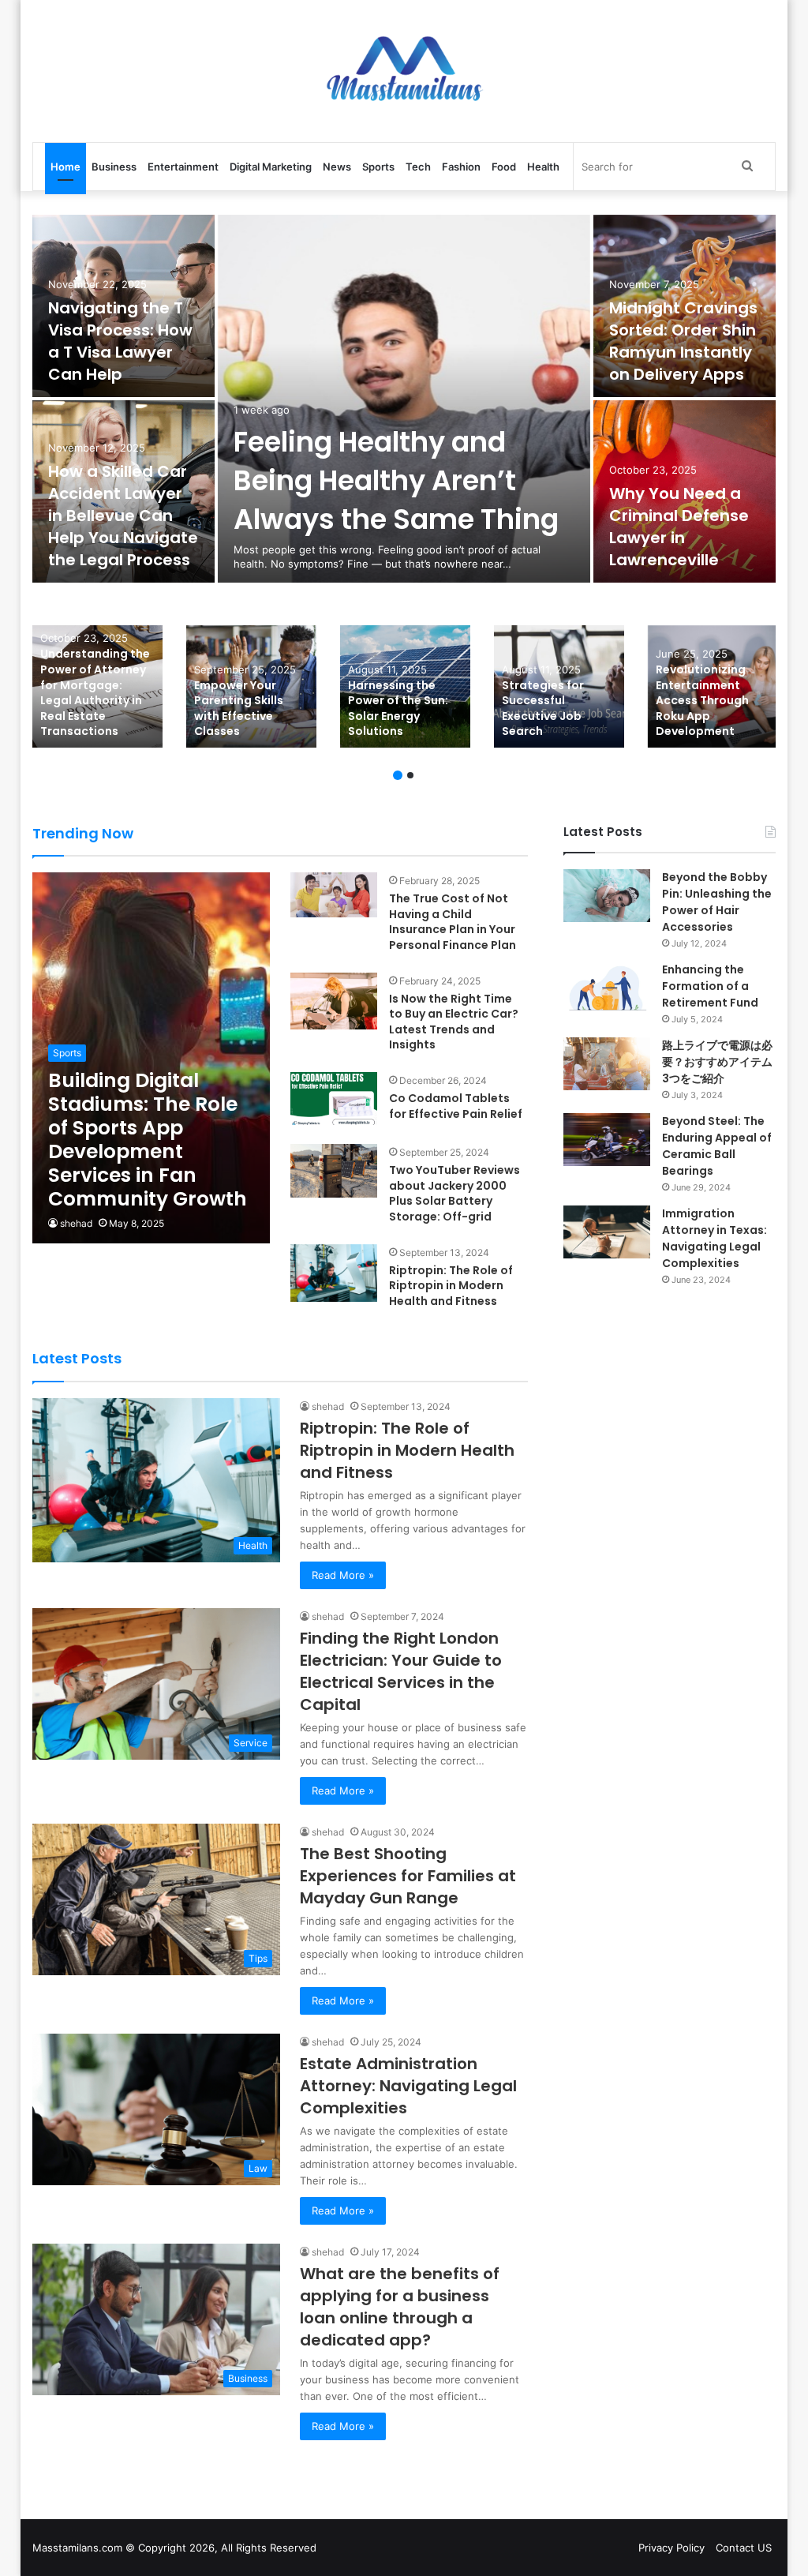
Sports (378, 167)
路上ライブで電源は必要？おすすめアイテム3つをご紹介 (717, 1062)
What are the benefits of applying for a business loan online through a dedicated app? (400, 2307)
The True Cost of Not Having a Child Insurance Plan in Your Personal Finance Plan (453, 922)
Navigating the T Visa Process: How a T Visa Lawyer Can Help (120, 341)
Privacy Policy (671, 2548)
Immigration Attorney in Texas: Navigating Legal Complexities (714, 1238)
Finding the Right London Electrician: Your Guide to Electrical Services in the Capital (401, 1671)
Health (543, 167)
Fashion (461, 167)
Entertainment (183, 167)
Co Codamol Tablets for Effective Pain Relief (456, 1106)
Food (504, 167)
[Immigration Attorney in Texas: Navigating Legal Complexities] (607, 1232)
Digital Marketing (271, 167)
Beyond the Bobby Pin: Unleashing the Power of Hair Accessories (717, 902)
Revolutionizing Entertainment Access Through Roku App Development (702, 700)
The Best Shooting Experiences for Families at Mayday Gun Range (408, 1876)
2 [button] (410, 775)
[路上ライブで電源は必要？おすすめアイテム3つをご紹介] (607, 1064)
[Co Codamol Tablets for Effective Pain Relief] (334, 1099)
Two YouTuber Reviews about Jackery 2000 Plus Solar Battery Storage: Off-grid (454, 1193)
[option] (404, 400)
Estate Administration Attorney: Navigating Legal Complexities (408, 2086)
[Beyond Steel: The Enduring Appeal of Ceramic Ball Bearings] (607, 1140)
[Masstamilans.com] (404, 71)
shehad (76, 1223)
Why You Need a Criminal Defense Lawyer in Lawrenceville (679, 527)
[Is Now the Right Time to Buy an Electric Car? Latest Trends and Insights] (334, 1001)
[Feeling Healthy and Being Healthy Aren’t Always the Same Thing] (404, 399)
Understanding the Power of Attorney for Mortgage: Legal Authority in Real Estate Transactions (95, 692)
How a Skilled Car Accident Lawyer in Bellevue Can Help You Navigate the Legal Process (123, 516)
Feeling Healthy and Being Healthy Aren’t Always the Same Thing (396, 480)
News (337, 167)
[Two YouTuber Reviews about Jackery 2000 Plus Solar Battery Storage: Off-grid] (334, 1170)
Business (114, 167)
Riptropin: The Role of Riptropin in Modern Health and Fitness (451, 1286)
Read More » (343, 1575)
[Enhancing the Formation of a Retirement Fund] (607, 988)
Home (65, 167)
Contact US (744, 2548)
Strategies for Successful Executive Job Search (543, 709)
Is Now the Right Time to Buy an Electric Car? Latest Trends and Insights (454, 1022)
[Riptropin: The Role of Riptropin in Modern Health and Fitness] (334, 1273)
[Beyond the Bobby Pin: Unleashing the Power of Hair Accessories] (607, 896)
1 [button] (398, 775)
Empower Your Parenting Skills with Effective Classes (239, 709)
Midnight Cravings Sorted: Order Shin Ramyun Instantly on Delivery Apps (683, 341)
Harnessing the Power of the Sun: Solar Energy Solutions (398, 709)
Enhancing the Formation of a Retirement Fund (710, 986)
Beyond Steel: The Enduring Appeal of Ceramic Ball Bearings (717, 1146)
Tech (418, 167)
